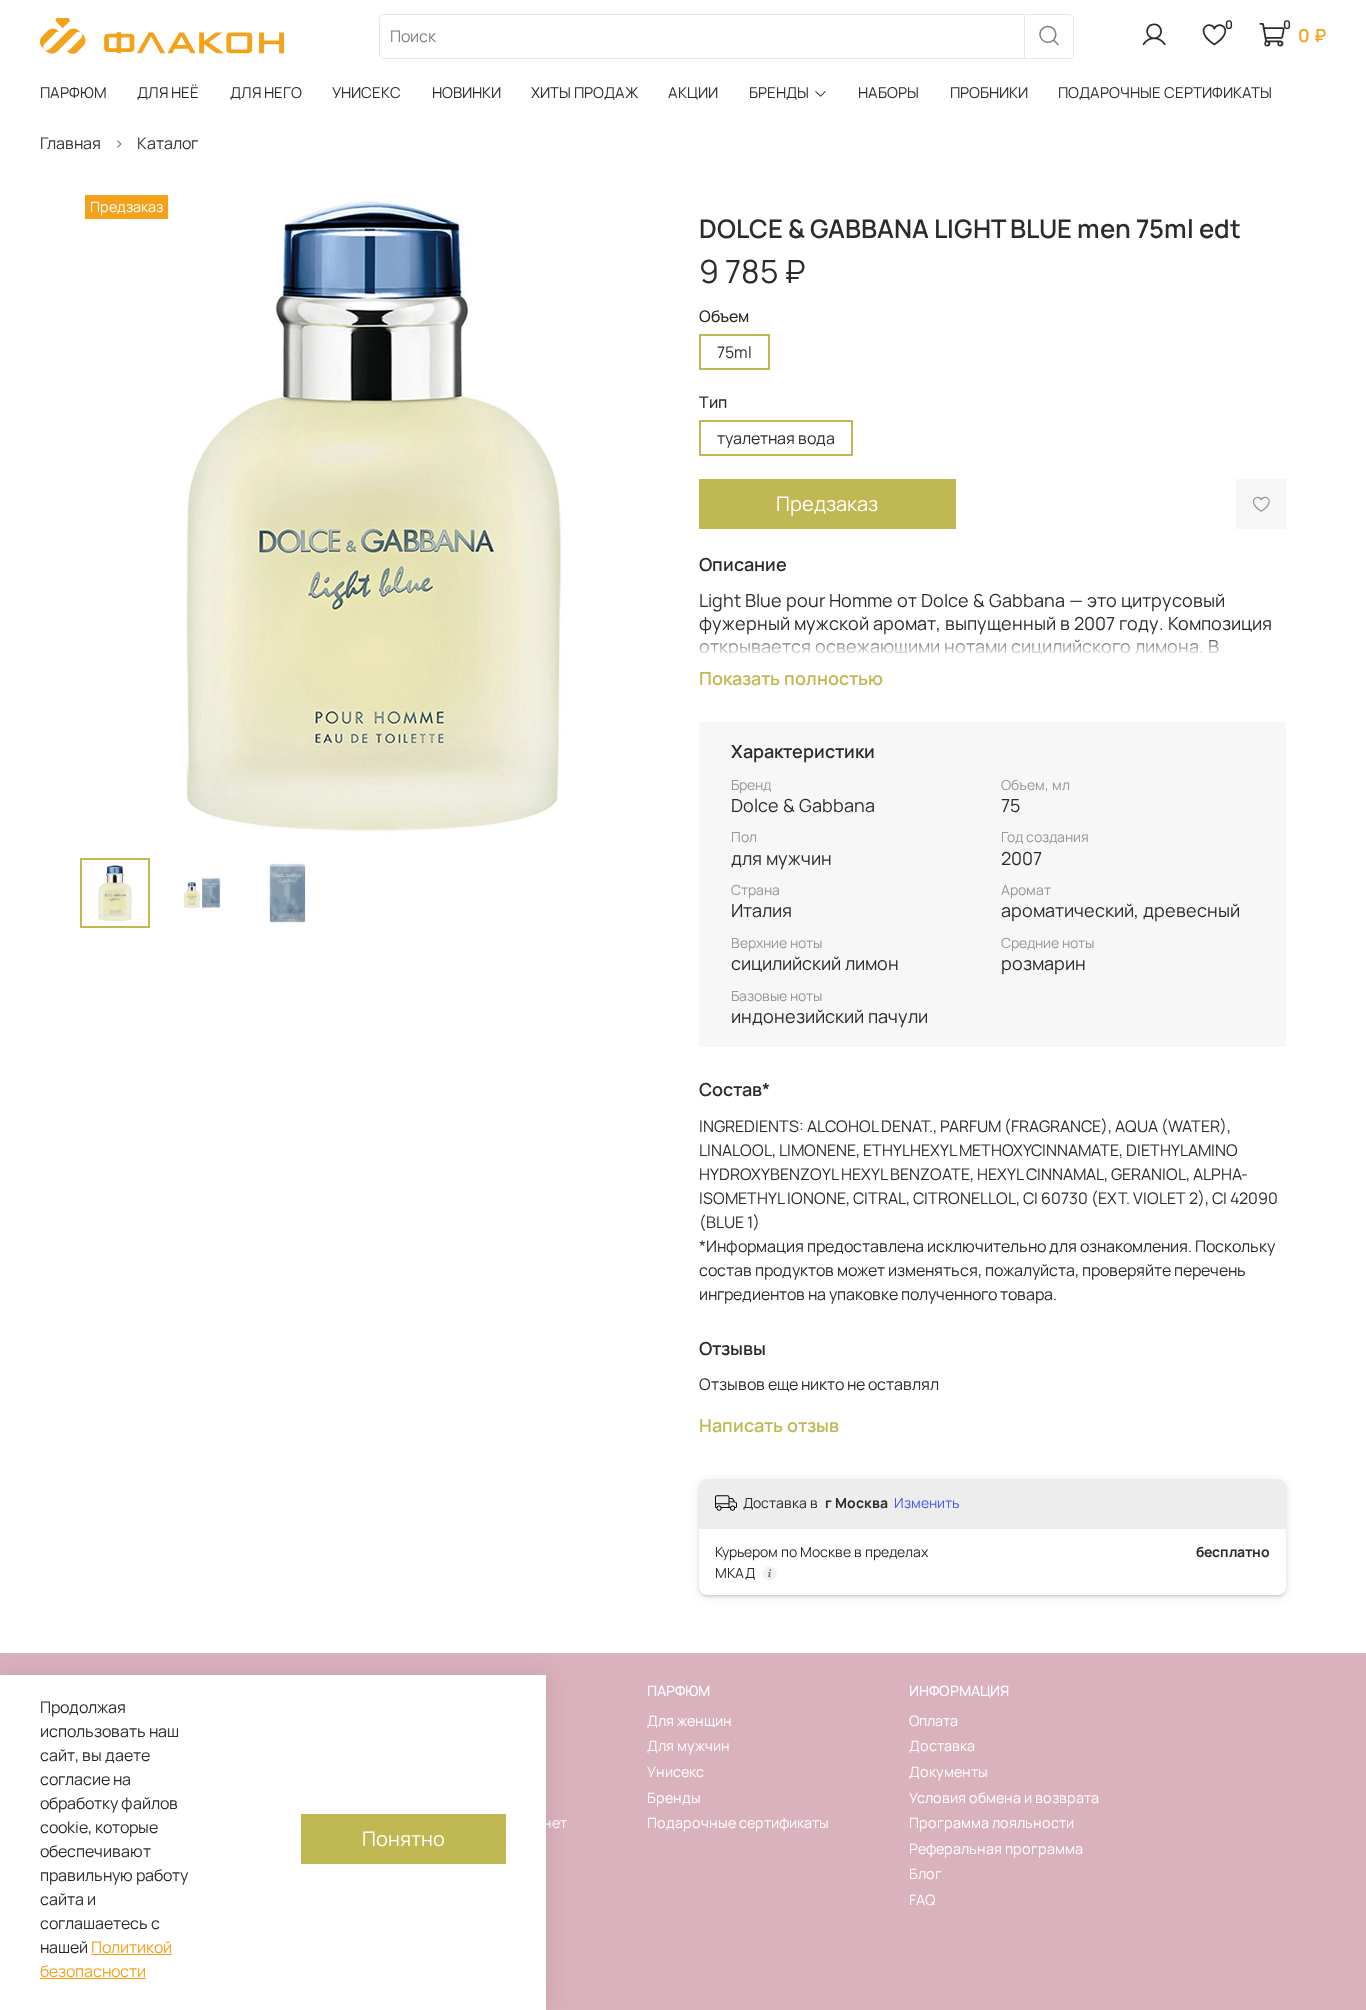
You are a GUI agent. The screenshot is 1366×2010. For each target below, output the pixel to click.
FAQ (922, 1899)
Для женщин (689, 1720)
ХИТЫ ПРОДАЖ (584, 92)
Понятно (403, 1838)
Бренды (674, 1797)
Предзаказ (827, 503)
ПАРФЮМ (73, 92)
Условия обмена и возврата (1004, 1797)
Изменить (926, 1503)
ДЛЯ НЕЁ (168, 92)
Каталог (167, 143)
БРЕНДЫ (779, 92)
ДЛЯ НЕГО (266, 92)
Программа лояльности (991, 1822)
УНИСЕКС (366, 92)
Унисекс (675, 1771)
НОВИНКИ (466, 92)
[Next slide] (635, 516)
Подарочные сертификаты (738, 1822)
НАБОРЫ (888, 92)
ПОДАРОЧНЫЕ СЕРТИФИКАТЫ (1165, 92)
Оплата (933, 1720)
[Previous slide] (112, 516)
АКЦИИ (693, 92)
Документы (948, 1771)
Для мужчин (688, 1745)
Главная (70, 143)
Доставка (942, 1745)
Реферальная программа (996, 1848)
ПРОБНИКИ (989, 92)
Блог (925, 1873)
